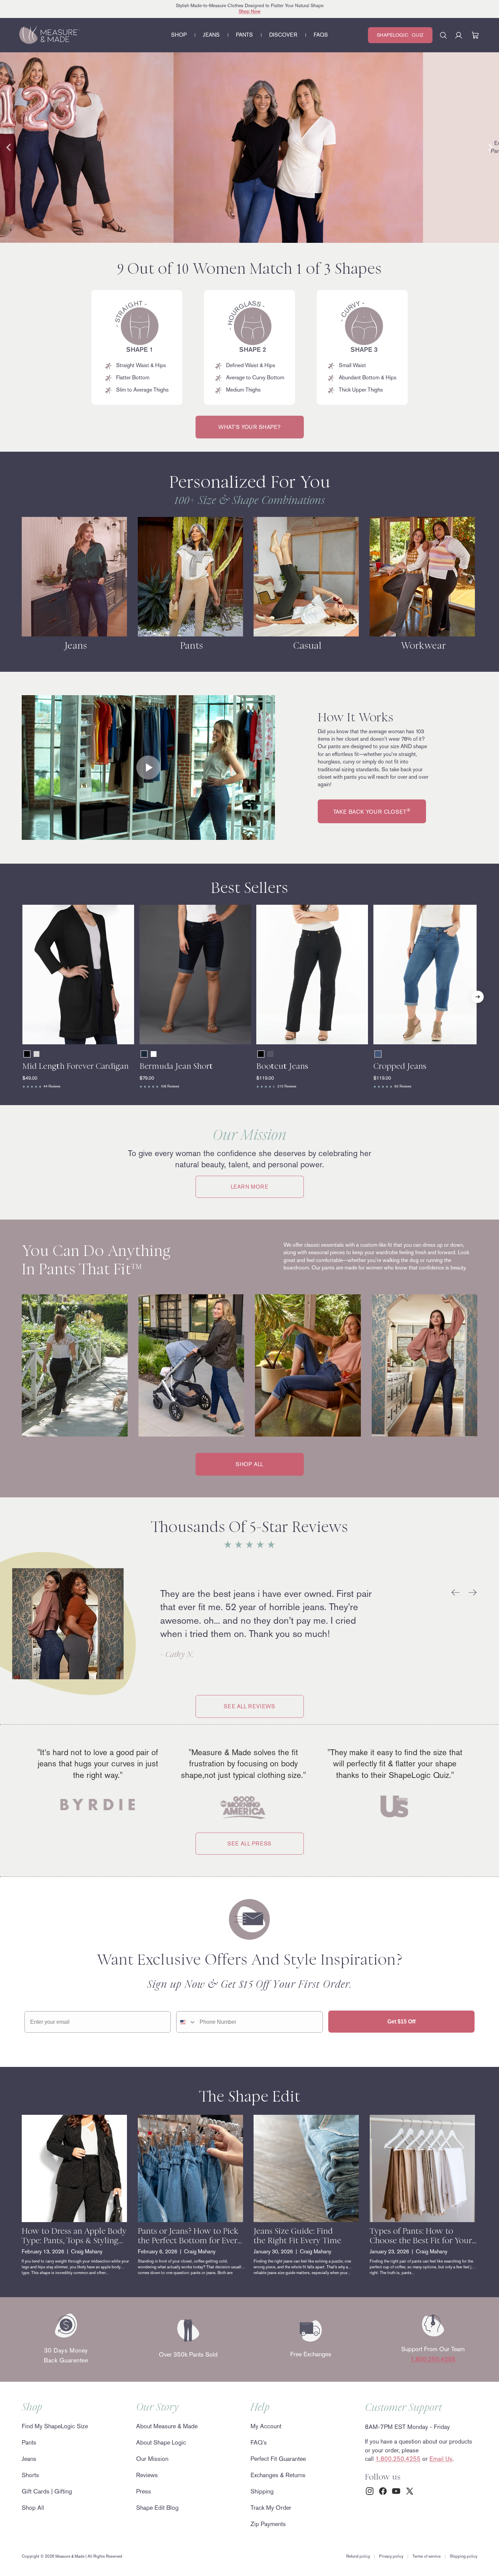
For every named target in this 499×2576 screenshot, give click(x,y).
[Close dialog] (376, 1211)
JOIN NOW (183, 1338)
